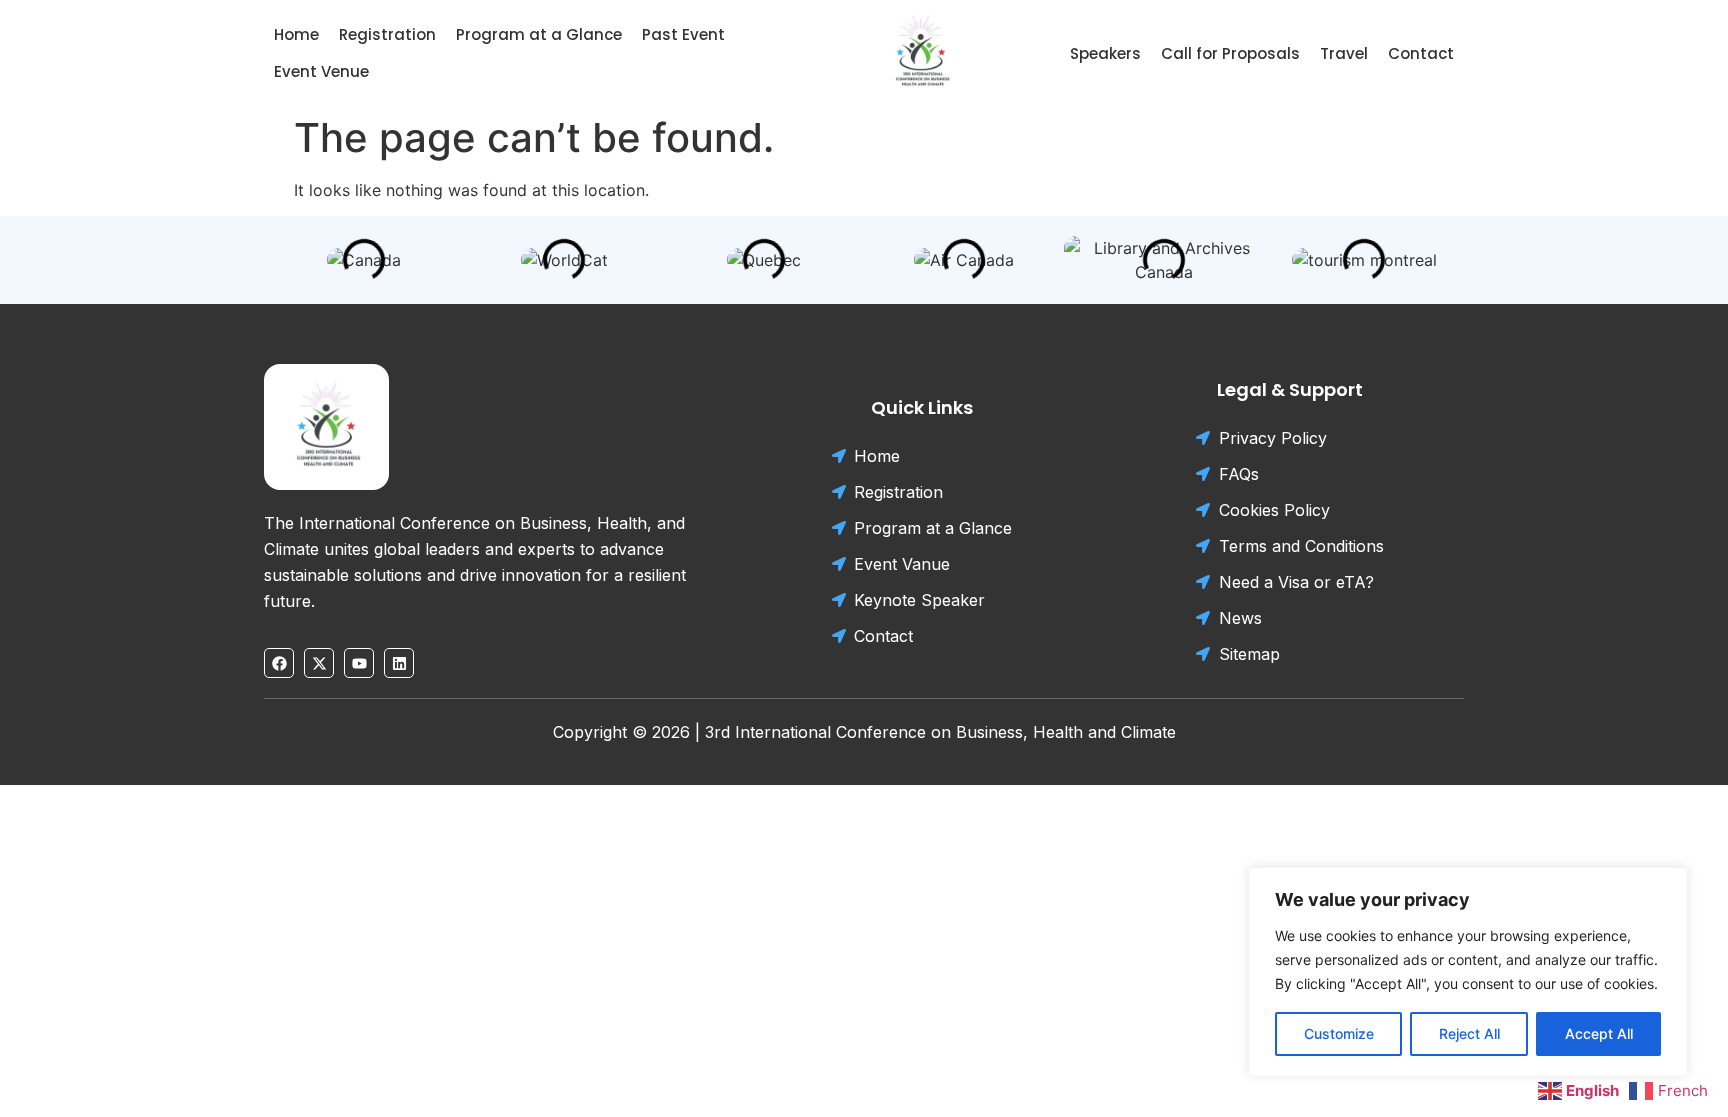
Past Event (683, 34)
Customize (1339, 1033)
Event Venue (321, 71)
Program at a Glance (539, 34)
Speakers (1105, 53)
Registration (387, 34)
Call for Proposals (1230, 53)
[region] (1468, 972)
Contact (1421, 53)
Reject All (1469, 1033)
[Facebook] (279, 663)
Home (296, 34)
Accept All (1599, 1033)
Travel (1344, 53)
